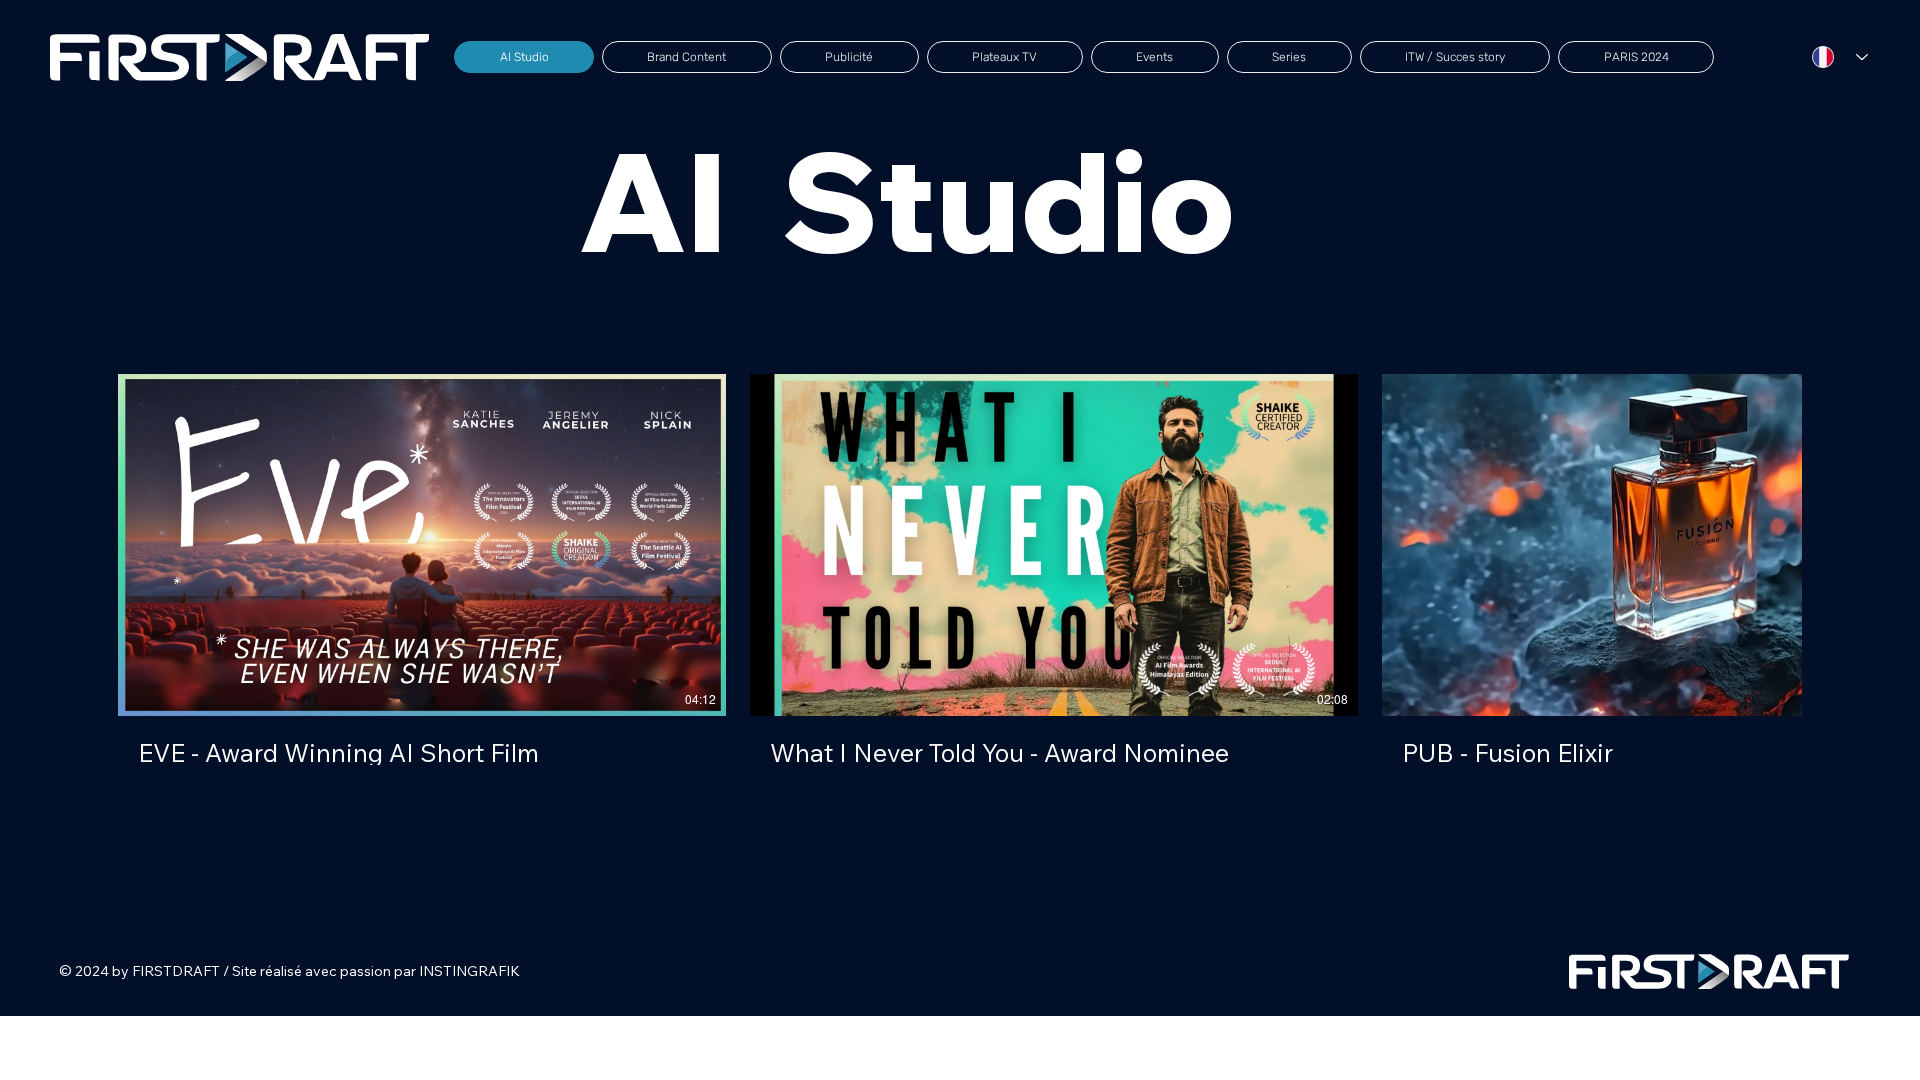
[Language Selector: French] (1840, 57)
